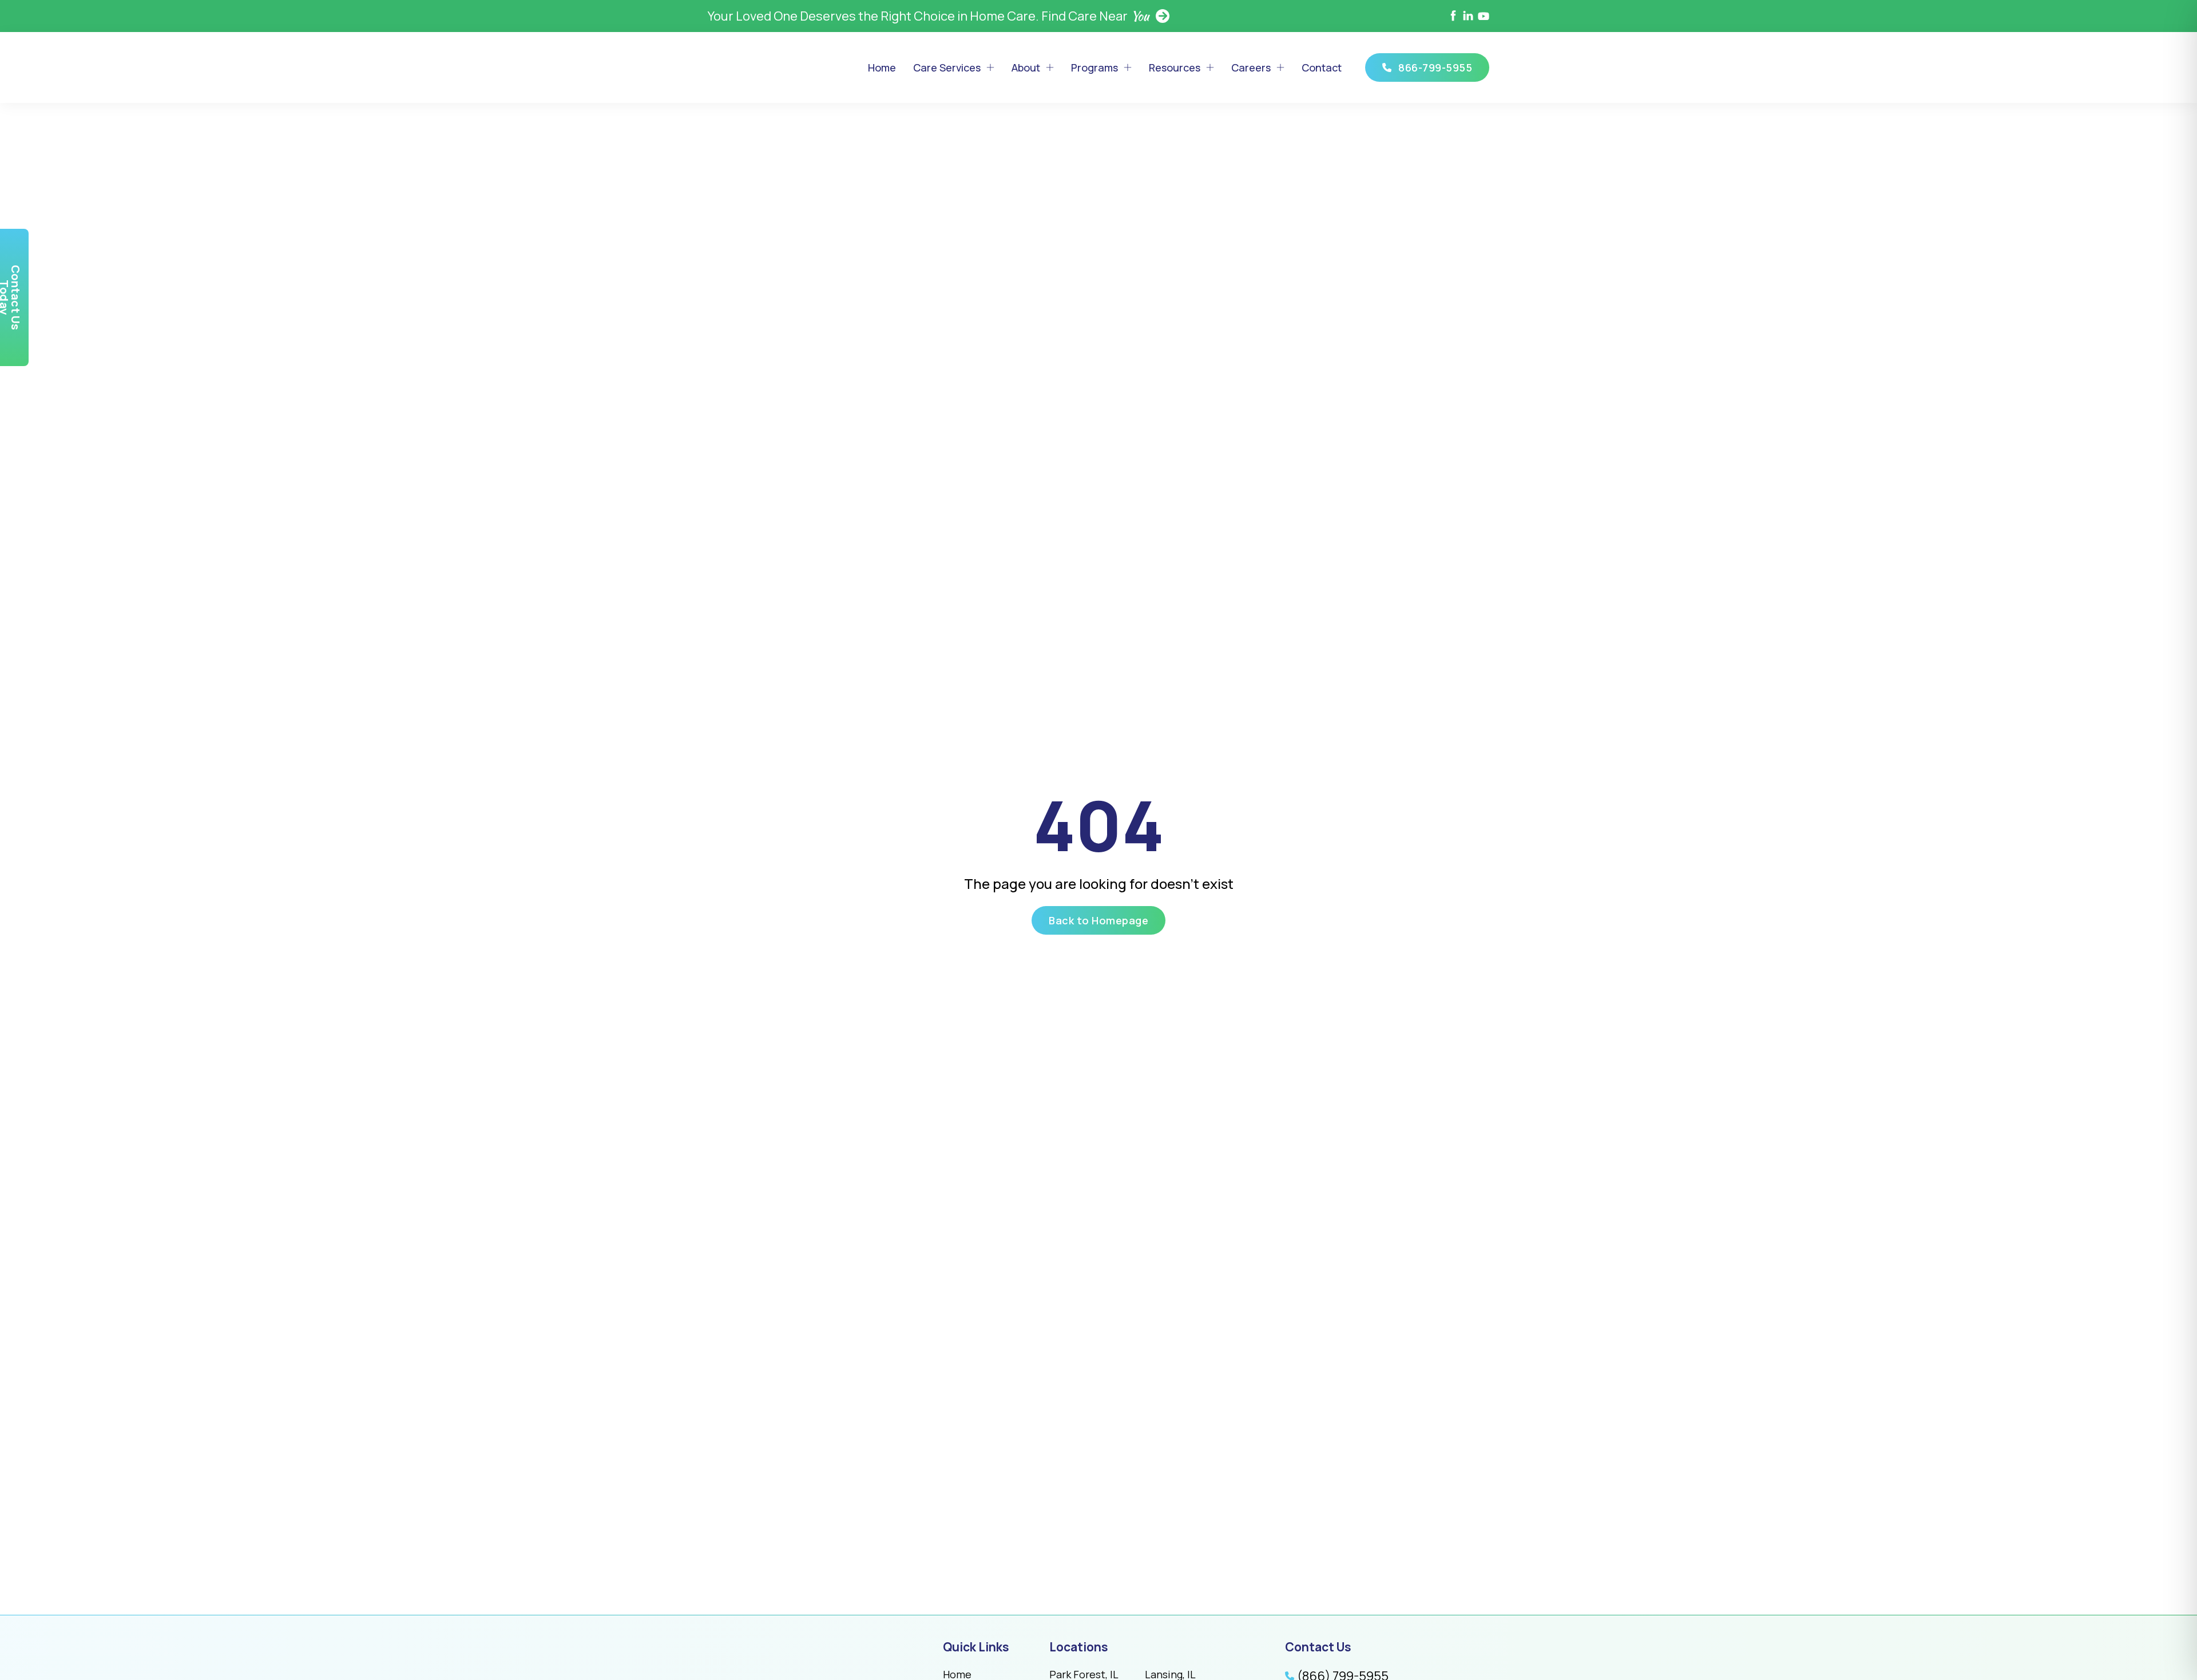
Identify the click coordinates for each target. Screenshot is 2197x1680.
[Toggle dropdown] (990, 67)
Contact (1322, 67)
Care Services (947, 67)
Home (882, 67)
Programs (1094, 67)
